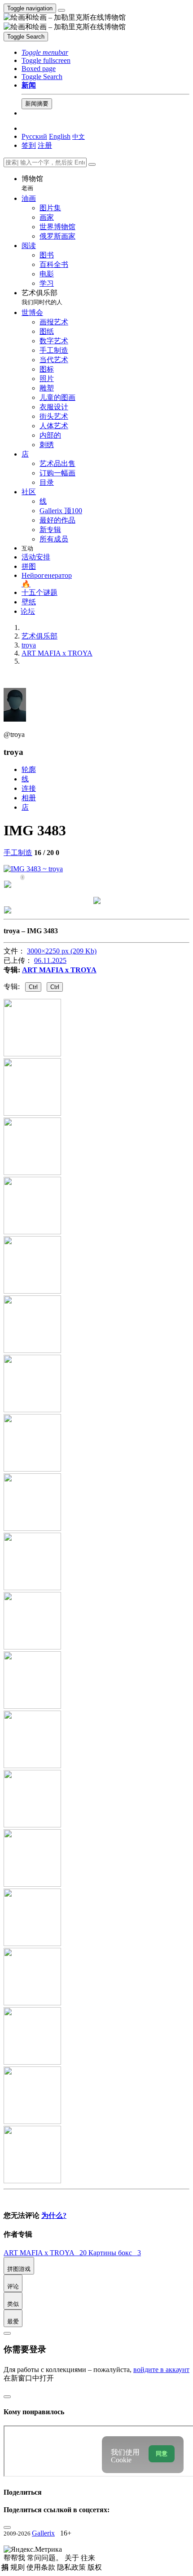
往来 (88, 2558)
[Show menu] (61, 10)
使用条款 (42, 2567)
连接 (29, 788)
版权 (95, 2567)
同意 (162, 2454)
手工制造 (18, 853)
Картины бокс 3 (115, 2253)
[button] (45, 52)
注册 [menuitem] (45, 145)
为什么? (54, 2215)
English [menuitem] (60, 136)
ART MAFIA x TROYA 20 (46, 2253)
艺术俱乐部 (42, 297)
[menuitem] (79, 136)
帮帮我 (15, 2558)
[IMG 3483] (33, 869)
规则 (18, 2567)
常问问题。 (46, 2558)
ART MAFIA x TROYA (59, 970)
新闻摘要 (37, 104)
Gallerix (43, 2533)
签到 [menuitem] (29, 145)
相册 (29, 798)
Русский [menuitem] (34, 136)
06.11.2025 (50, 960)
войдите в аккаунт (161, 2370)
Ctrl (33, 987)
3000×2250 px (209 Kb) (62, 951)
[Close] (92, 164)
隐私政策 (72, 2567)
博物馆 (32, 183)
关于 (73, 2558)
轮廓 (29, 769)
